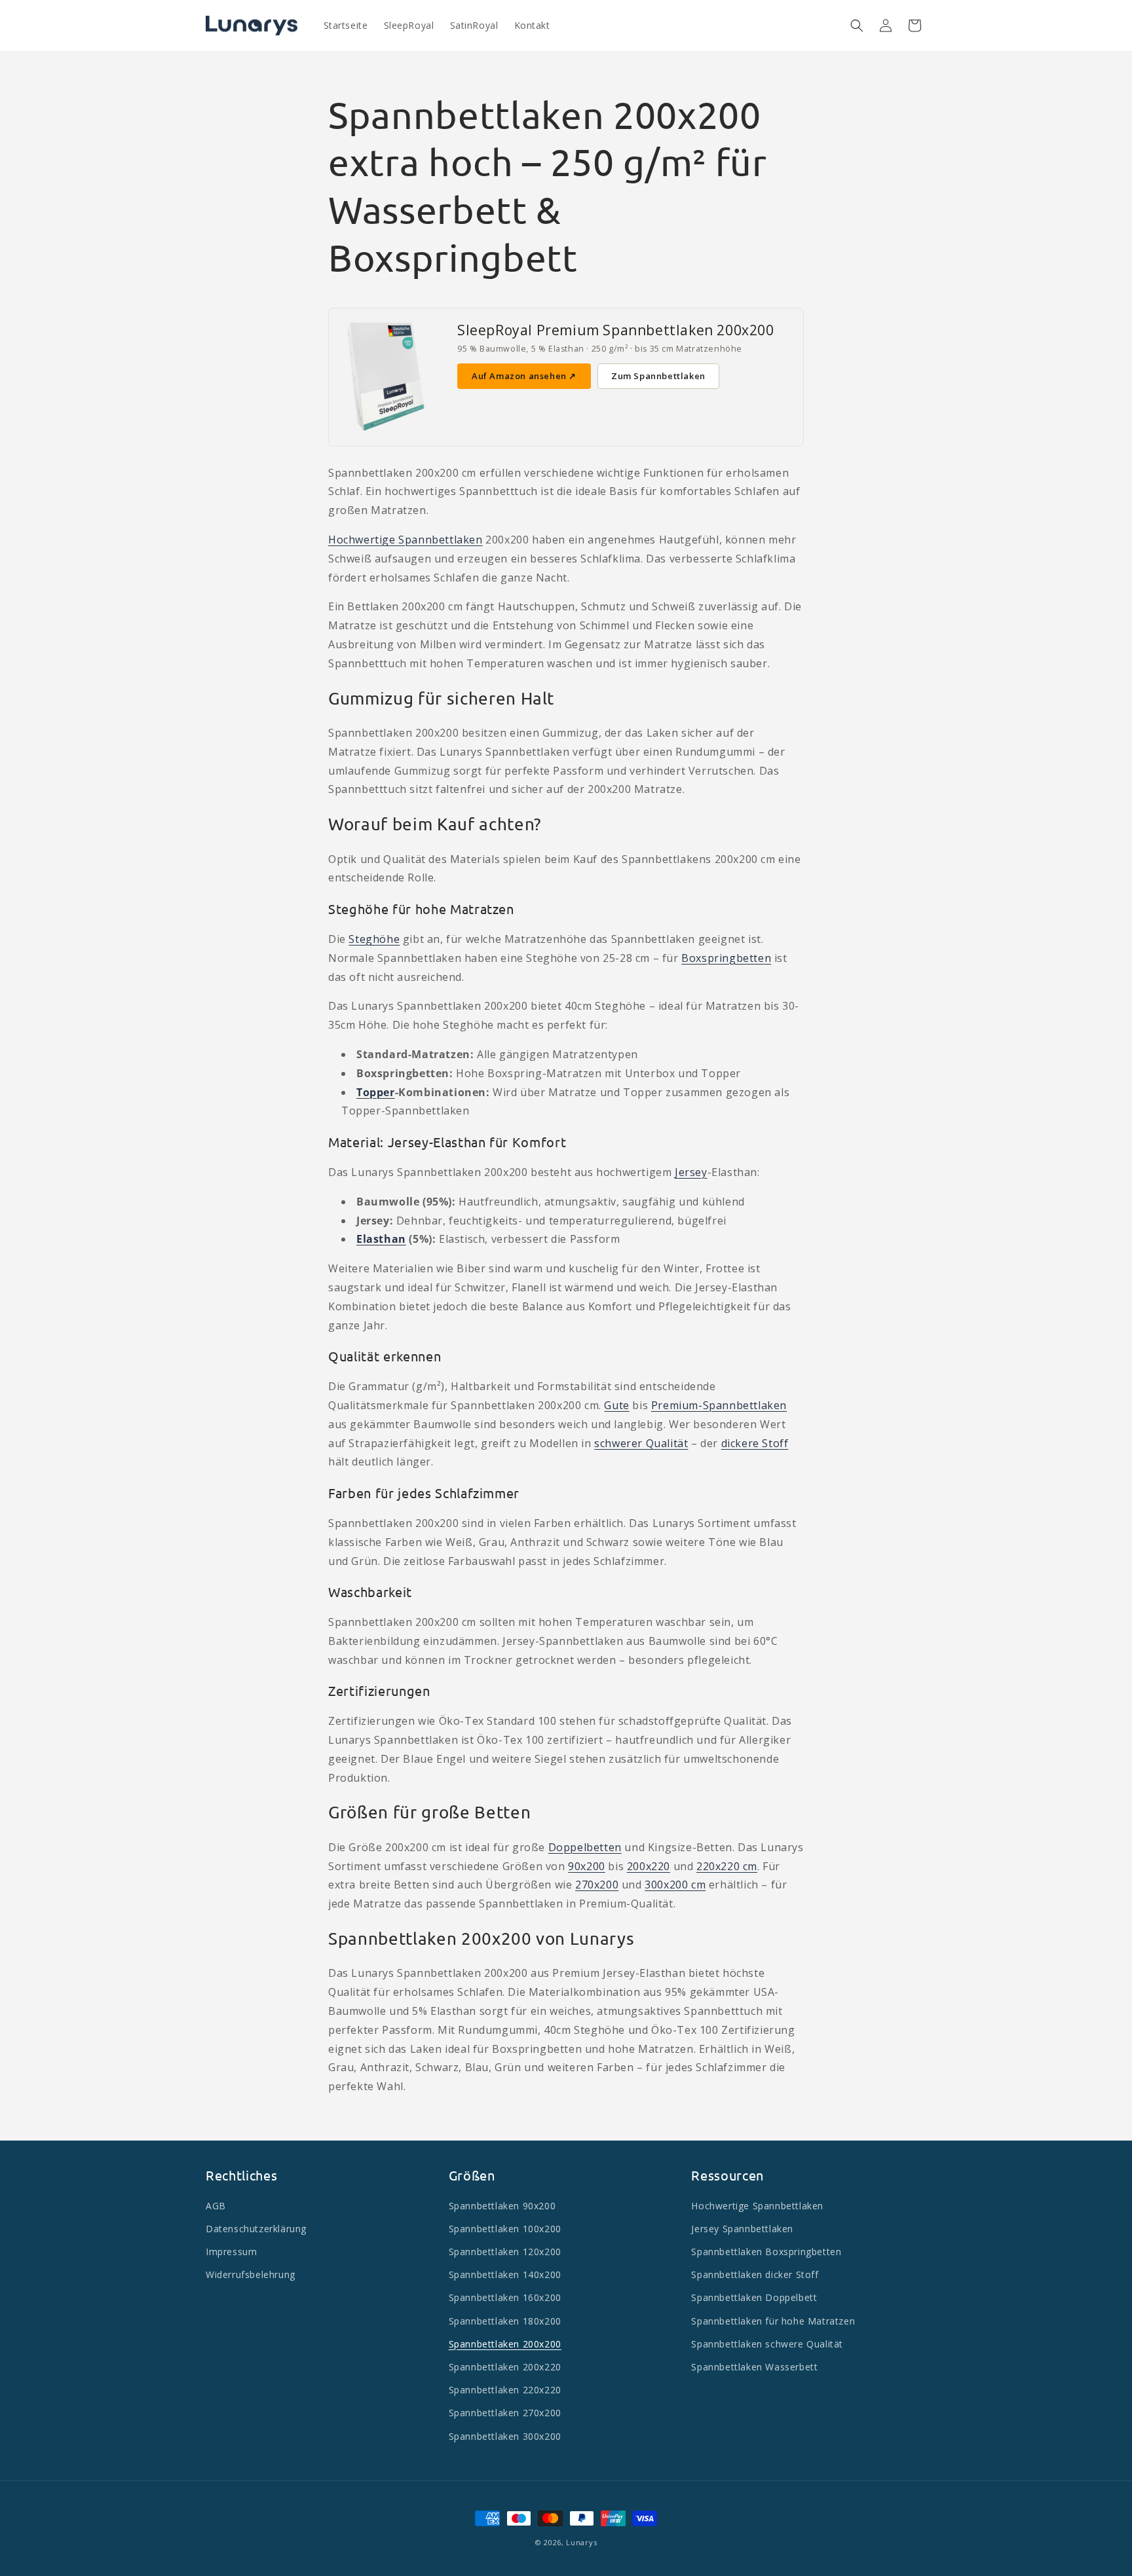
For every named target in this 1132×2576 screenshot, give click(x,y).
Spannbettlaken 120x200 (505, 2252)
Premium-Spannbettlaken (719, 1405)
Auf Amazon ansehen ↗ (524, 376)
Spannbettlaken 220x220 (505, 2390)
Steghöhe (374, 939)
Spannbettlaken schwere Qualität (767, 2344)
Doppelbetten (585, 1847)
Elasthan (381, 1239)
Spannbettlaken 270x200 (505, 2413)
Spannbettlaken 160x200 (505, 2298)
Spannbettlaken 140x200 (505, 2275)
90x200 (587, 1866)
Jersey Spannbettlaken (742, 2229)
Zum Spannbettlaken (658, 376)
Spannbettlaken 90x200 (502, 2206)
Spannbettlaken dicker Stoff (755, 2275)
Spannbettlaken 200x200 (505, 2344)
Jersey (691, 1172)
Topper (376, 1092)
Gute (616, 1405)
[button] (857, 26)
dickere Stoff (755, 1443)
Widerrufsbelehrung (251, 2275)
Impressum (231, 2252)
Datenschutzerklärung (256, 2229)
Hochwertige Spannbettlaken (406, 540)
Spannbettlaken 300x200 (505, 2436)
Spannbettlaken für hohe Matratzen (773, 2321)
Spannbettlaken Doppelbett (754, 2298)
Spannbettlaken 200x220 (505, 2367)
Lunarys (581, 2542)
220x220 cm (727, 1866)
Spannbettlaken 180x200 (505, 2321)
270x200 (597, 1885)
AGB (216, 2206)
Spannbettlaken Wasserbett (754, 2367)
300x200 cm (675, 1885)
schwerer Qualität (641, 1443)
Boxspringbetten (726, 958)
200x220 (649, 1866)
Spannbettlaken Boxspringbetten (766, 2252)
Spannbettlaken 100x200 (505, 2229)
